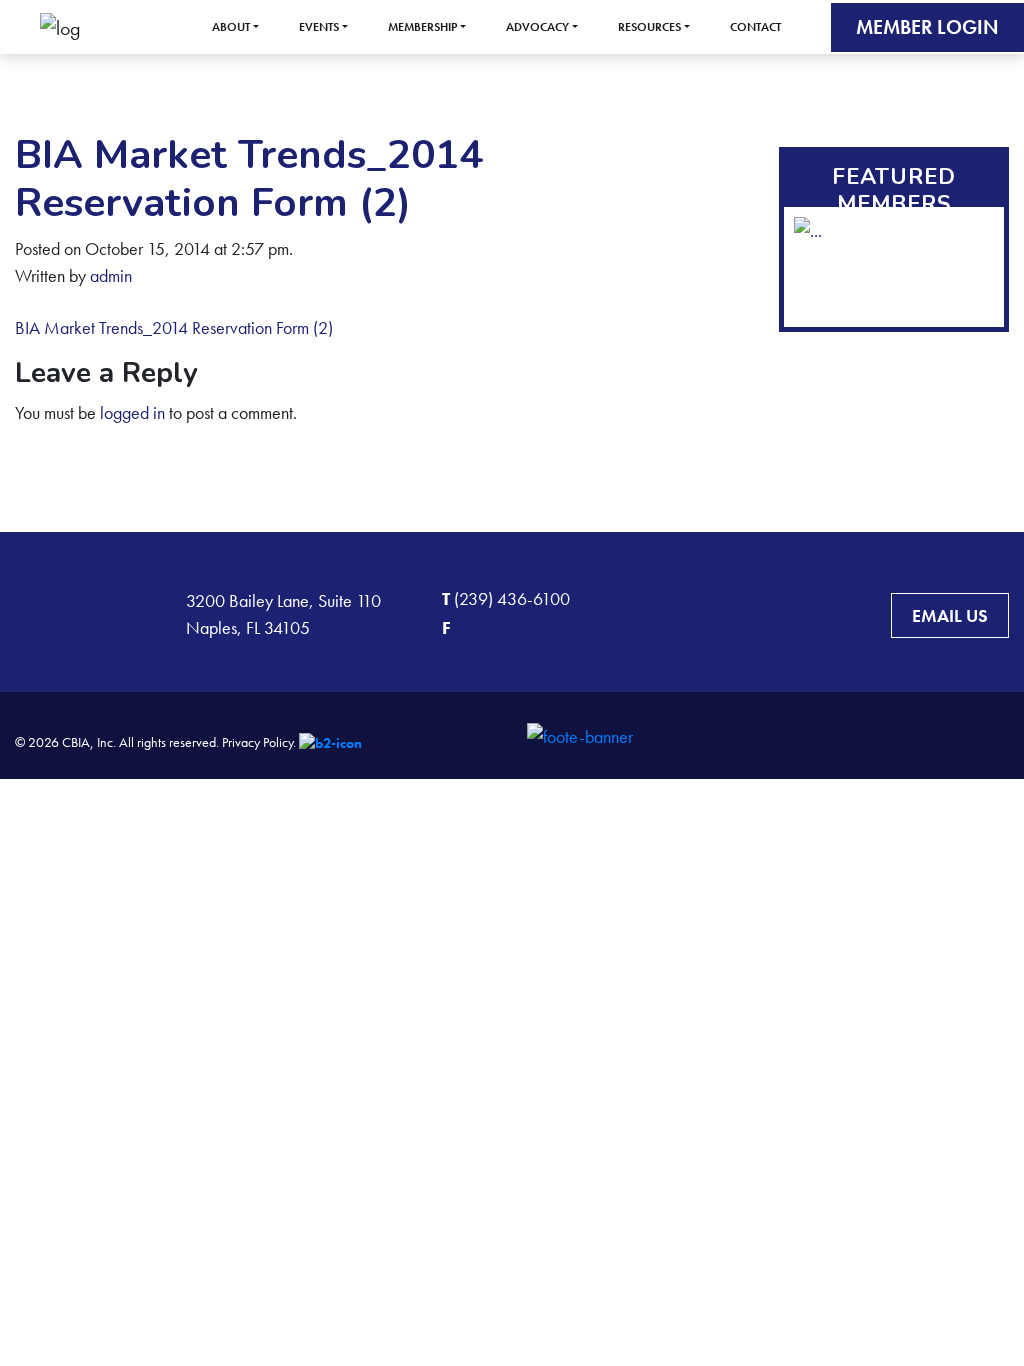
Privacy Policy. (259, 742)
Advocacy (537, 27)
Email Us (950, 615)
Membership (422, 27)
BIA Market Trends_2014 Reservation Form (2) (174, 327)
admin (111, 275)
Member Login (927, 27)
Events (319, 27)
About (231, 27)
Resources (649, 27)
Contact (755, 27)
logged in (132, 412)
